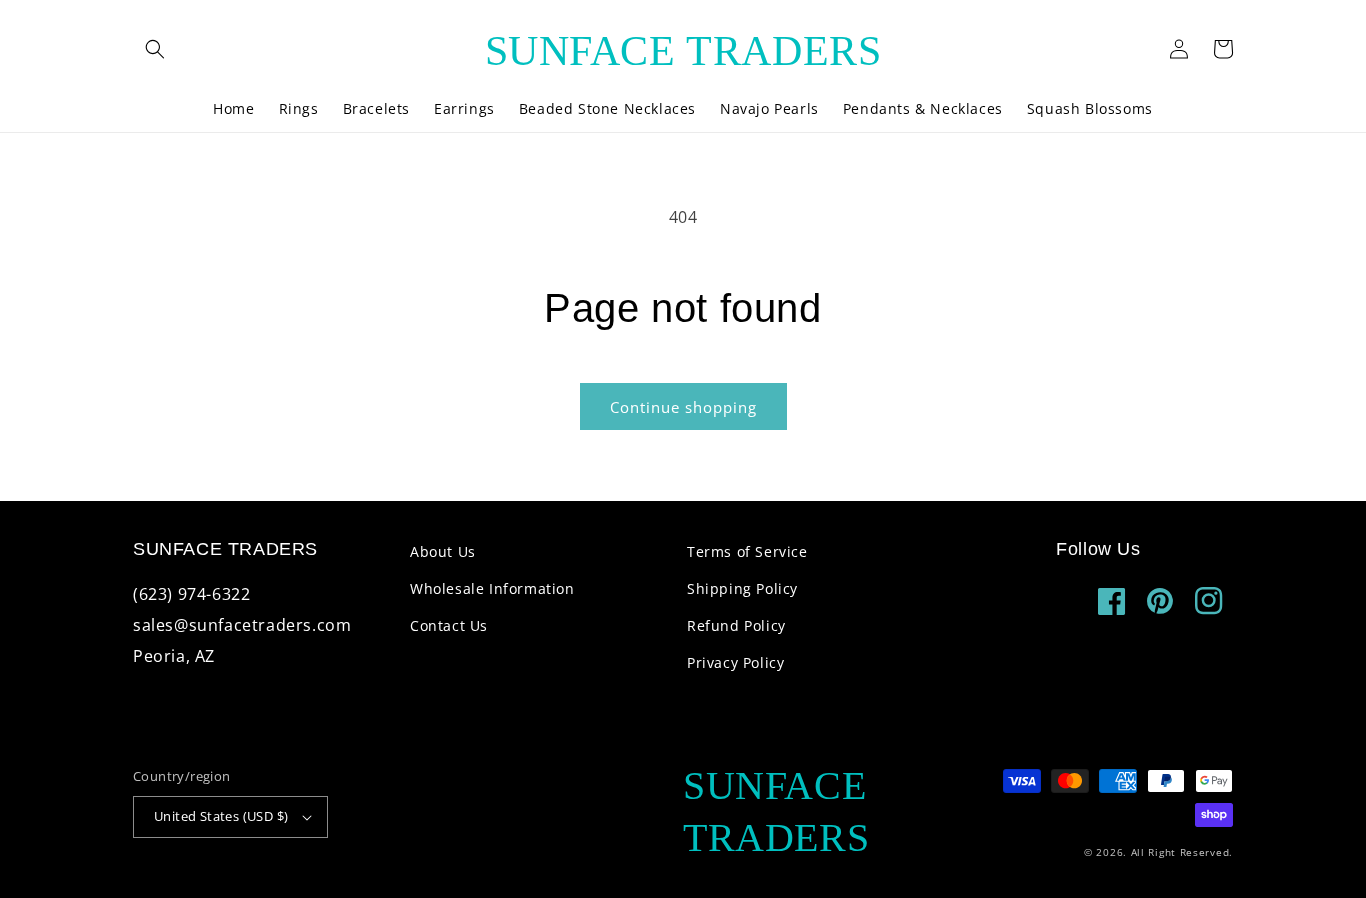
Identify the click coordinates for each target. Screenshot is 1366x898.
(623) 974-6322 (191, 594)
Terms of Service (747, 551)
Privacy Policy (735, 662)
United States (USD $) (221, 816)
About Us (443, 551)
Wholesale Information (492, 588)
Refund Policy (736, 625)
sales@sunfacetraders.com (242, 625)
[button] (155, 49)
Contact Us (449, 625)
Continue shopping (683, 407)
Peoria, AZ (174, 656)
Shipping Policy (742, 588)
